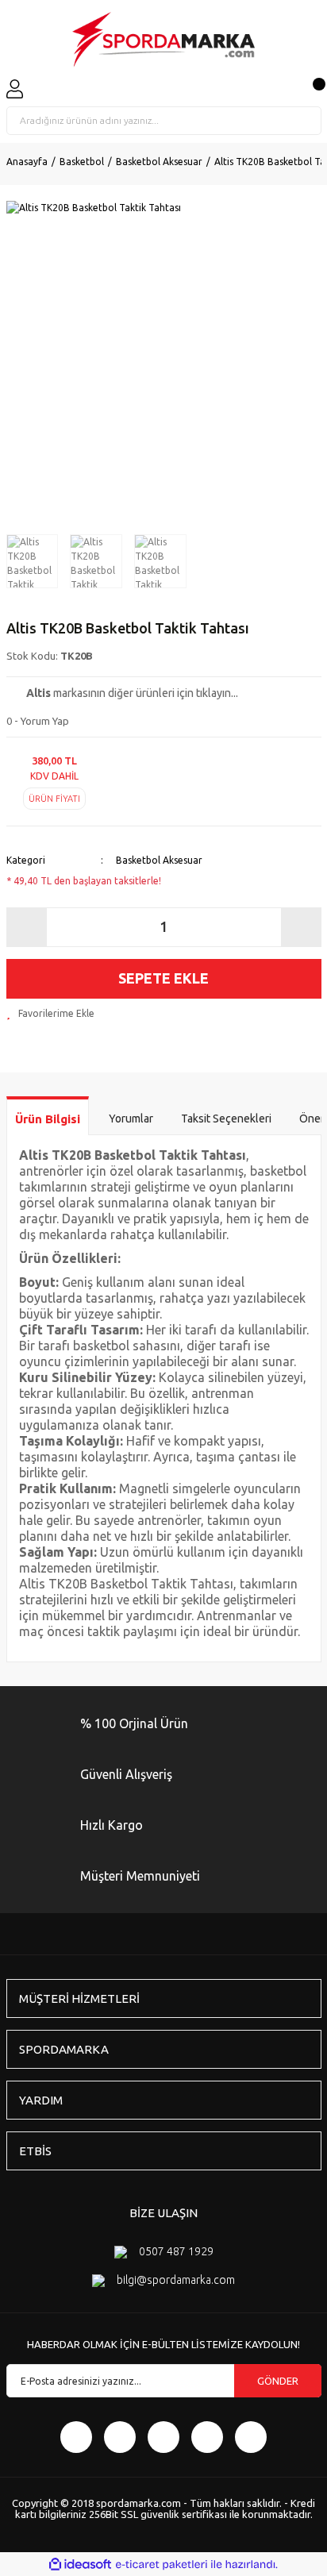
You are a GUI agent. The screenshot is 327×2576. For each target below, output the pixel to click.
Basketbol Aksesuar (159, 860)
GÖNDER (278, 2381)
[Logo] (163, 40)
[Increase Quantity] (301, 927)
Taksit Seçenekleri (226, 1119)
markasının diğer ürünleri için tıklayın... (132, 693)
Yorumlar (131, 1119)
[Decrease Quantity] (27, 927)
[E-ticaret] (162, 2564)
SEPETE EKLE (163, 978)
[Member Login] (15, 89)
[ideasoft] (80, 2564)
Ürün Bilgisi (48, 1119)
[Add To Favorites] (50, 1014)
